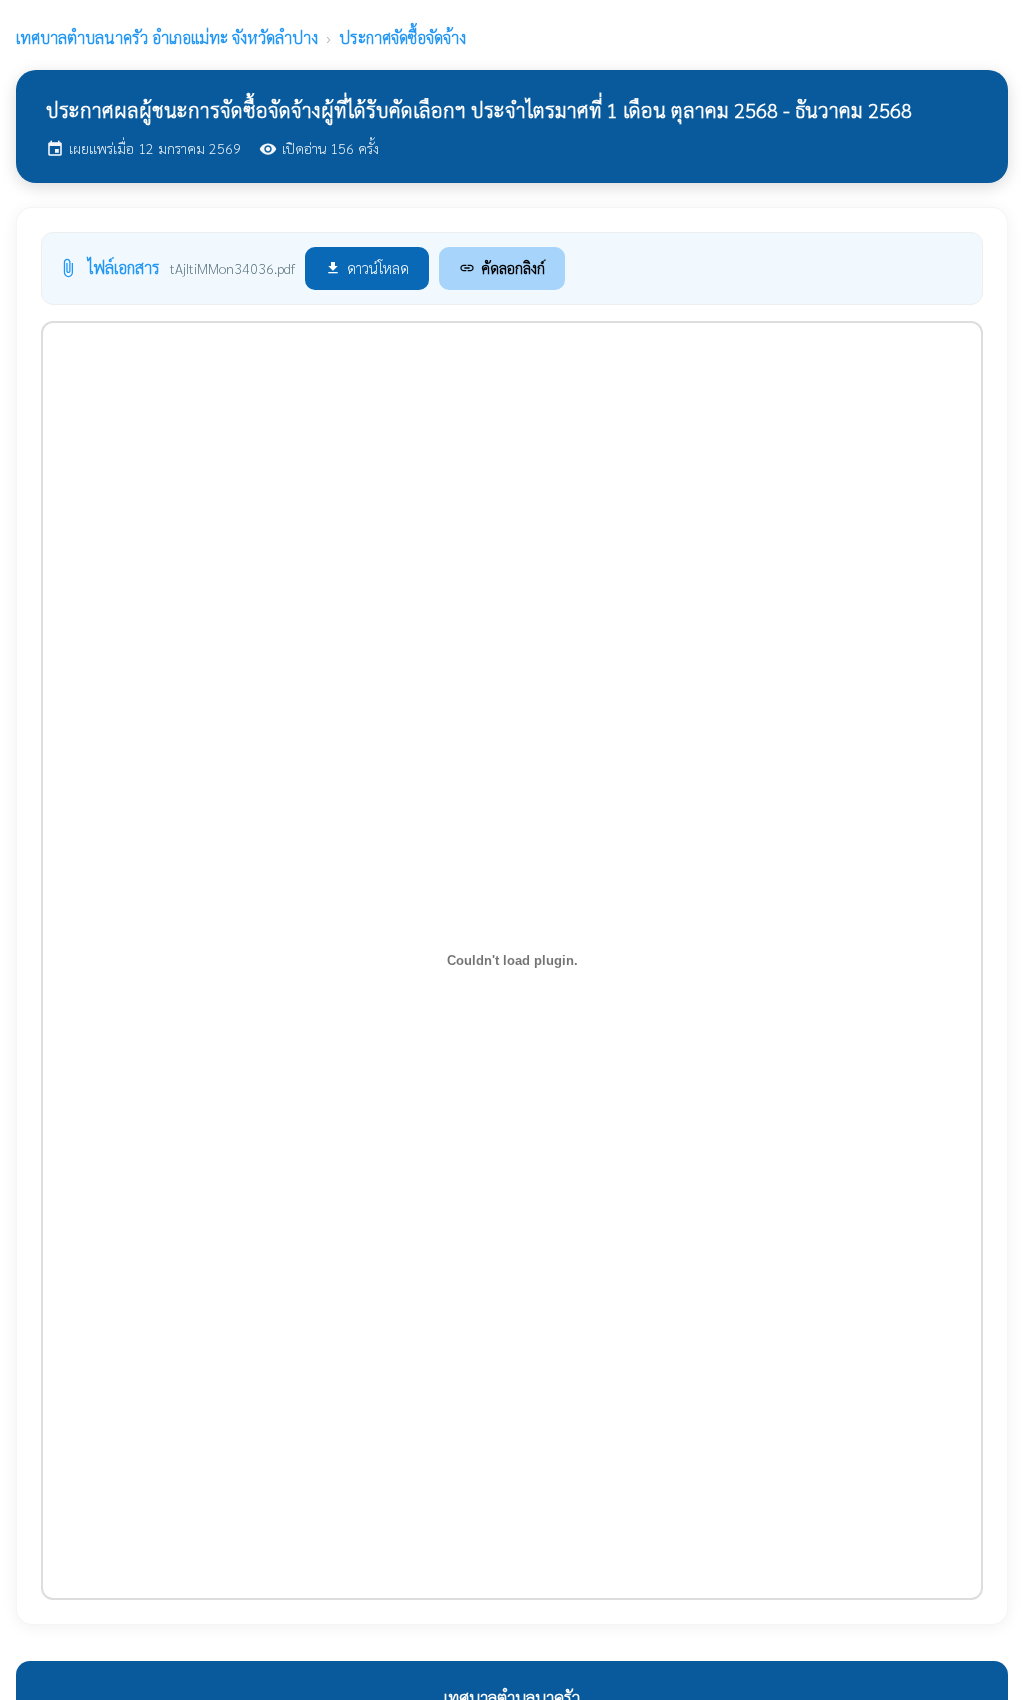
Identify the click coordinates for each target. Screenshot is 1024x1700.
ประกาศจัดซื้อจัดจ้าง (402, 37)
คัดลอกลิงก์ (502, 267)
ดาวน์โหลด (367, 267)
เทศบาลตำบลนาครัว (167, 37)
